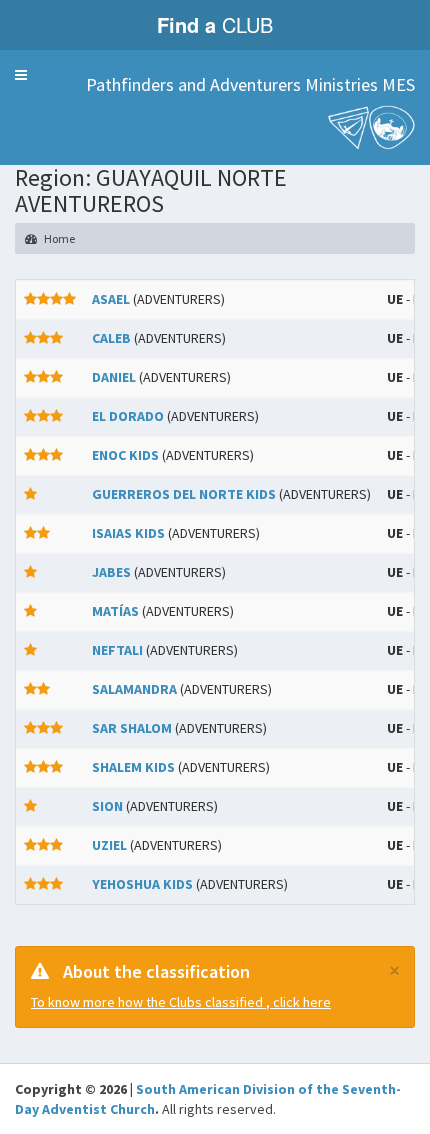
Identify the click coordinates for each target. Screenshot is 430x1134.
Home (58, 238)
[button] (21, 75)
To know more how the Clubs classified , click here (181, 1002)
